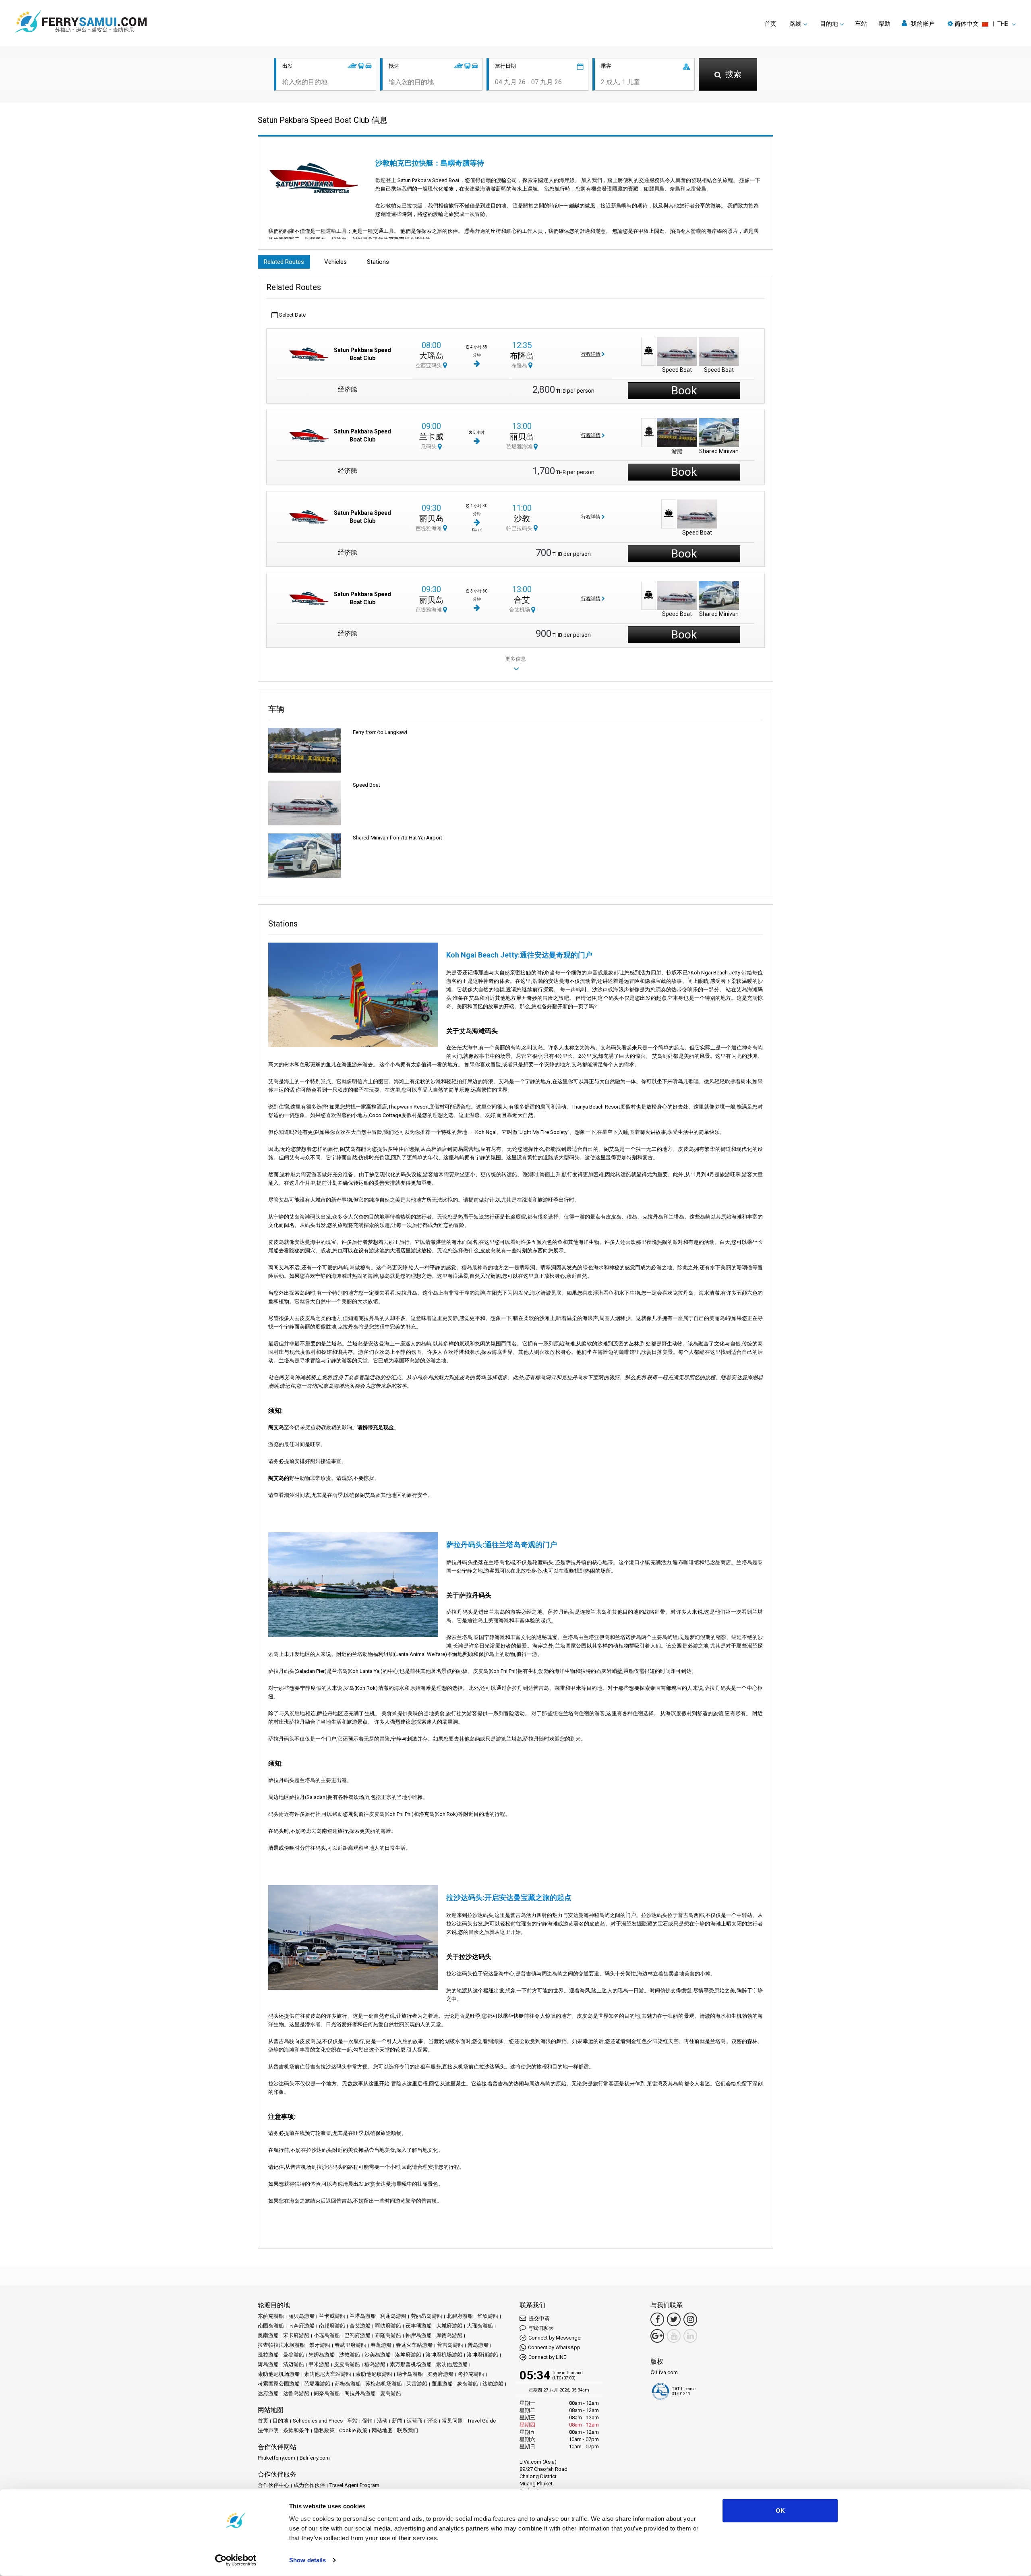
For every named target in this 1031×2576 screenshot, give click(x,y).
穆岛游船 (375, 2364)
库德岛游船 (449, 2335)
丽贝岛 (522, 437)
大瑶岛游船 (480, 2326)
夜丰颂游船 (419, 2326)
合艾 (522, 600)
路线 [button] (795, 24)
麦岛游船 (391, 2393)
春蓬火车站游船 (414, 2345)
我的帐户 (922, 24)
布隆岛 (522, 356)
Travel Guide (481, 2421)
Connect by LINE (547, 2357)
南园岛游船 (271, 2326)
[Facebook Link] (657, 2319)
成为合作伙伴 (309, 2485)
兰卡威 (431, 437)
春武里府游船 (350, 2345)
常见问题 (452, 2421)
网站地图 (382, 2430)
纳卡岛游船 (410, 2374)
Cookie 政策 (353, 2430)
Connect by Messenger (555, 2338)
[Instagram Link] (690, 2319)
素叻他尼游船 (452, 2364)
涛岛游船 (268, 2364)
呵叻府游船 (388, 2326)
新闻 (397, 2421)
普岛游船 (478, 2345)
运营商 (415, 2421)
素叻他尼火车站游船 (328, 2374)
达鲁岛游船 (296, 2393)
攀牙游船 (320, 2345)
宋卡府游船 (296, 2335)
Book (684, 391)
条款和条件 (296, 2430)
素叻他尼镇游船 (374, 2374)
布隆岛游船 (388, 2335)
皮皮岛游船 (347, 2364)
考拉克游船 (471, 2374)
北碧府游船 (460, 2316)
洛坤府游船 (408, 2355)
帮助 (884, 24)
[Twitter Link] (674, 2319)
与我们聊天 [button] (541, 2328)
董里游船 (442, 2384)
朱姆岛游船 (322, 2355)
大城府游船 (449, 2326)
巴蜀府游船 (357, 2335)
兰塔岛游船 (363, 2316)
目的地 (281, 2421)
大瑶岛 (431, 356)
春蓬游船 (381, 2345)
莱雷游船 (417, 2384)
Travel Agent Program (354, 2485)
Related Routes (284, 262)
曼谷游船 (294, 2355)
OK (780, 2511)
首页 (770, 24)
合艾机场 (520, 610)
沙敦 (522, 518)
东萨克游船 (271, 2316)
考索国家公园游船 (279, 2384)
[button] (982, 24)
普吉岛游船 (450, 2345)
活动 (382, 2421)
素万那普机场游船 (411, 2364)
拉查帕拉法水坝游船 (281, 2345)
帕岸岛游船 (419, 2335)
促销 (367, 2421)
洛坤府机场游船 (444, 2355)
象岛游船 (468, 2384)
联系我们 (408, 2430)
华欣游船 (488, 2316)
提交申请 (539, 2318)
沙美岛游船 (378, 2355)
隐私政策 (324, 2430)
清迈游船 (294, 2364)
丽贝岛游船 (301, 2316)
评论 (432, 2421)
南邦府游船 (332, 2326)
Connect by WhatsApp (554, 2347)
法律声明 (268, 2430)
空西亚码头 (429, 366)
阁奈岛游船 (327, 2393)
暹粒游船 (268, 2355)
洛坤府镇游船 (482, 2355)
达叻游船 (493, 2384)
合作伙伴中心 (273, 2485)
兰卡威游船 (332, 2316)
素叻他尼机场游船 (279, 2374)
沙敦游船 (350, 2355)
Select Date (292, 315)
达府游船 (268, 2393)
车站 (861, 24)
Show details (307, 2560)
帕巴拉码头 (520, 528)
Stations (378, 262)
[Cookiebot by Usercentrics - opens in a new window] (236, 2560)
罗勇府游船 (440, 2374)
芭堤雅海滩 (520, 447)
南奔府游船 (301, 2326)
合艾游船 (360, 2326)
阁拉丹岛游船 (360, 2393)
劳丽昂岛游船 (426, 2316)
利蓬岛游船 (393, 2316)
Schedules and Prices (318, 2421)
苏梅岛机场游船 (384, 2384)
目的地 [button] (829, 24)
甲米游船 (319, 2364)
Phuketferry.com (276, 2458)
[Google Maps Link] (657, 2336)
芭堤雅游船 (317, 2384)
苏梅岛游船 (348, 2384)
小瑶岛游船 (327, 2335)
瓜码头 (429, 447)
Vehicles (335, 262)
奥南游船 (268, 2335)
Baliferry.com (315, 2458)
